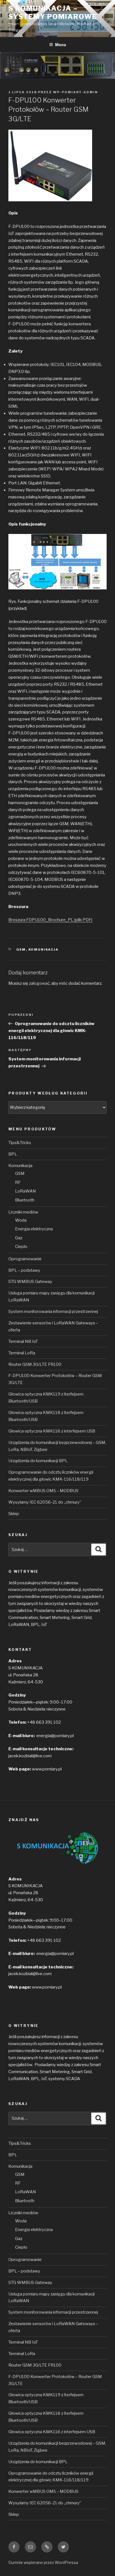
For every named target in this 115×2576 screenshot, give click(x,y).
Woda (21, 1220)
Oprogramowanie (25, 1259)
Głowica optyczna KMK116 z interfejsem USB (52, 1431)
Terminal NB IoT (23, 1341)
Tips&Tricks (20, 1143)
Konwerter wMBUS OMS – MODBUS (43, 1491)
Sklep (14, 1514)
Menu (61, 45)
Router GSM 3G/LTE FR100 (35, 1364)
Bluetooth (25, 1200)
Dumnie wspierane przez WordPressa (43, 2562)
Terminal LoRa (22, 1353)
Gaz (19, 1238)
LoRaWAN (26, 1191)
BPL (13, 1154)
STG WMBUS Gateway (30, 1282)
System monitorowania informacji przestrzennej (53, 1312)
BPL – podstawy (24, 1270)
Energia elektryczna (34, 1229)
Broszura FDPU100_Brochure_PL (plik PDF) (50, 920)
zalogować (39, 983)
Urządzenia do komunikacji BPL (38, 1461)
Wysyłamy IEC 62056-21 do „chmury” (45, 1502)
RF (18, 1182)
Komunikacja (44, 949)
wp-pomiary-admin (76, 92)
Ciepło (21, 1247)
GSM (21, 949)
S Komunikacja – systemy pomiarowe (53, 12)
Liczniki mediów (23, 1212)
